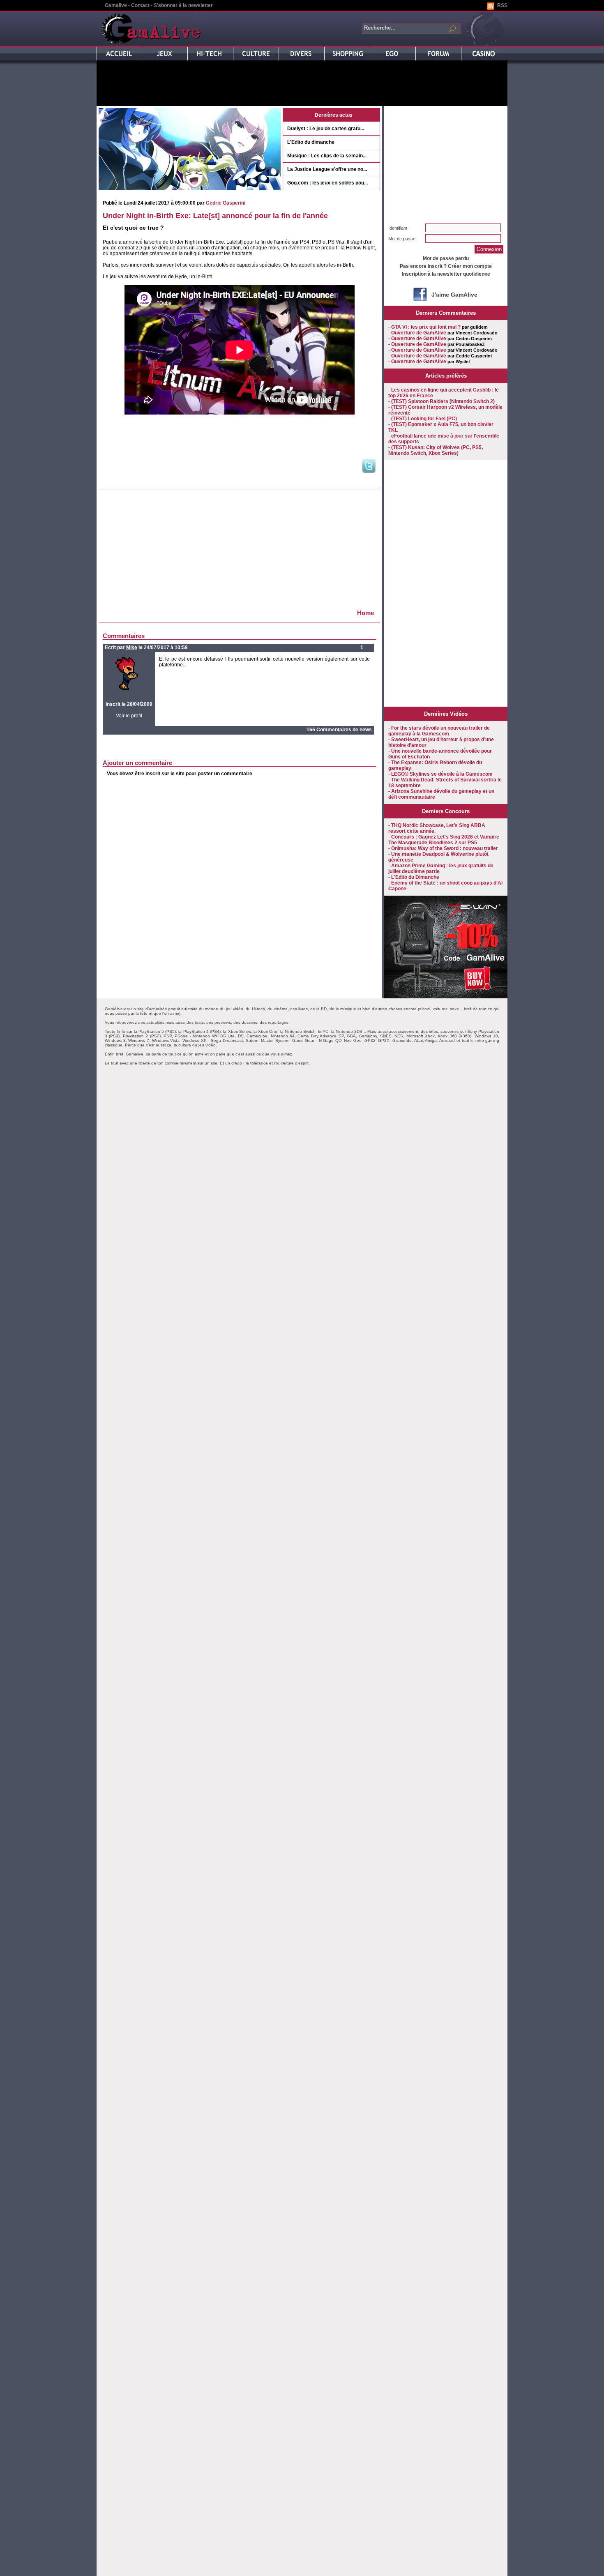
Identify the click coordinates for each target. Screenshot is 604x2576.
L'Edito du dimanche (311, 142)
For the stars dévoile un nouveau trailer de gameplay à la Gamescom (439, 731)
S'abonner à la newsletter (183, 5)
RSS (502, 5)
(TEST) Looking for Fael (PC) (424, 419)
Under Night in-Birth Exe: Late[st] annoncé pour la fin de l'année (215, 216)
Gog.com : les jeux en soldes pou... (327, 183)
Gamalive (116, 5)
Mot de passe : (403, 239)
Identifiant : (399, 228)
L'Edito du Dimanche (415, 877)
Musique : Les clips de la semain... (327, 156)
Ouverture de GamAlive (419, 333)
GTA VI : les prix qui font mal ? (426, 327)
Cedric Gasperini (226, 203)
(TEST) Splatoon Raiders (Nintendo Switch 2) (443, 401)
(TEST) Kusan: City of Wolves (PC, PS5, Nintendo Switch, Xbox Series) (436, 450)
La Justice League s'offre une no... (327, 169)
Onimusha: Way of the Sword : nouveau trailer (445, 848)
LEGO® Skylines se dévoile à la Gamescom (442, 774)
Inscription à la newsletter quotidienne (446, 274)
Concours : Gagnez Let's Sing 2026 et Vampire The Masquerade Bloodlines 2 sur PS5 (444, 840)
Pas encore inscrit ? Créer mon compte (446, 266)
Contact (140, 5)
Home (365, 613)
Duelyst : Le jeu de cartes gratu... (326, 129)
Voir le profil (129, 716)
